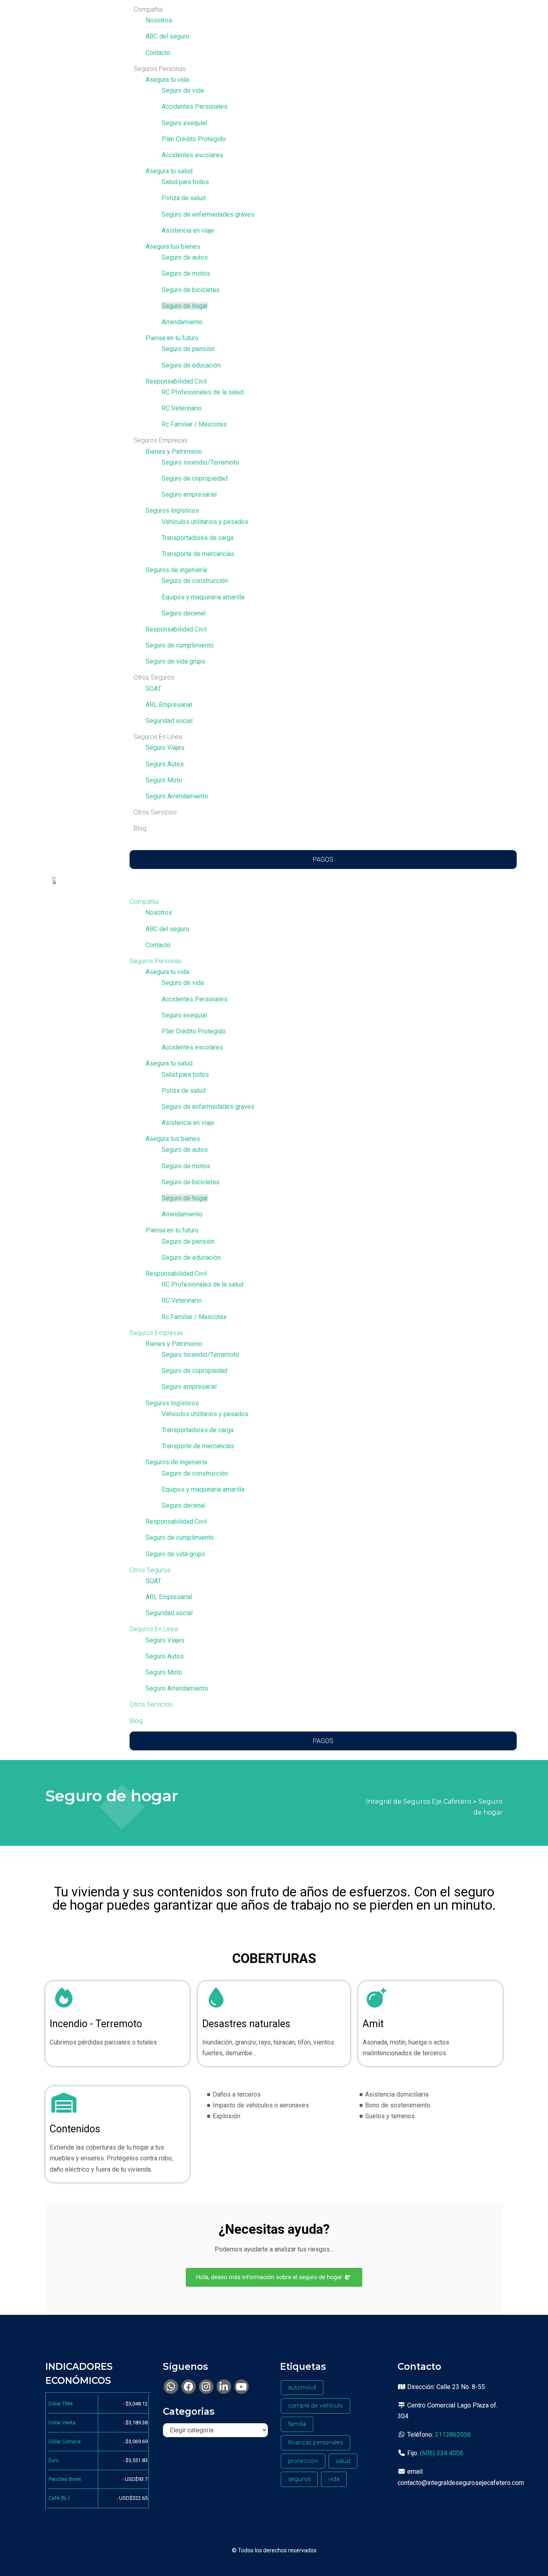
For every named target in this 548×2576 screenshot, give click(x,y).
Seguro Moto (164, 780)
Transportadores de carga (198, 538)
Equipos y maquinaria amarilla (203, 597)
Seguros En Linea (158, 737)
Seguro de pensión (188, 349)
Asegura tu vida (167, 80)
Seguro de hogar (185, 306)
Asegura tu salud (169, 171)
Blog (140, 828)
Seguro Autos (165, 764)
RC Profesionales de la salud (203, 392)
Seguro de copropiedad (195, 478)
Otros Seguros (154, 677)
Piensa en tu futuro (172, 338)
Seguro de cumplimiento (180, 645)
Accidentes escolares (192, 155)
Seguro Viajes (165, 748)
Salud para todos (185, 182)
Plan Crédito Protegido (194, 139)
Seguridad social (169, 721)
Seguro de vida (183, 90)
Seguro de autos (185, 257)
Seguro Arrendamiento (177, 796)
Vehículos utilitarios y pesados (205, 522)
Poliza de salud (184, 198)
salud (343, 2461)
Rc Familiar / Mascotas (194, 424)
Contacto (158, 53)
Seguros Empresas (160, 440)
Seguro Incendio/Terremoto (200, 462)
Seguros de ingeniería (176, 570)
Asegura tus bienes (173, 247)
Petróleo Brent (65, 2479)
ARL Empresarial (169, 705)
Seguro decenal (184, 613)
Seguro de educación (191, 365)
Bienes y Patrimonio (174, 452)
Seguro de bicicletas (191, 290)
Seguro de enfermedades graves (208, 214)
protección (303, 2461)
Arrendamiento (182, 322)
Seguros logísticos (172, 511)
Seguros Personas (160, 69)
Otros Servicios (155, 812)
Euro (54, 2460)
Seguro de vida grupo (176, 661)
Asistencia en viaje (188, 230)
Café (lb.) (59, 2498)
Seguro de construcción (195, 581)
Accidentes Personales (195, 107)
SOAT (153, 689)
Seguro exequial (184, 123)
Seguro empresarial (189, 494)
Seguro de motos (186, 273)
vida (334, 2479)
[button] (315, 891)
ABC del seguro (167, 36)
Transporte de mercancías (198, 554)
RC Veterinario (182, 408)
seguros (299, 2479)
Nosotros (159, 20)
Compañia (148, 9)
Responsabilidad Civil (176, 381)
